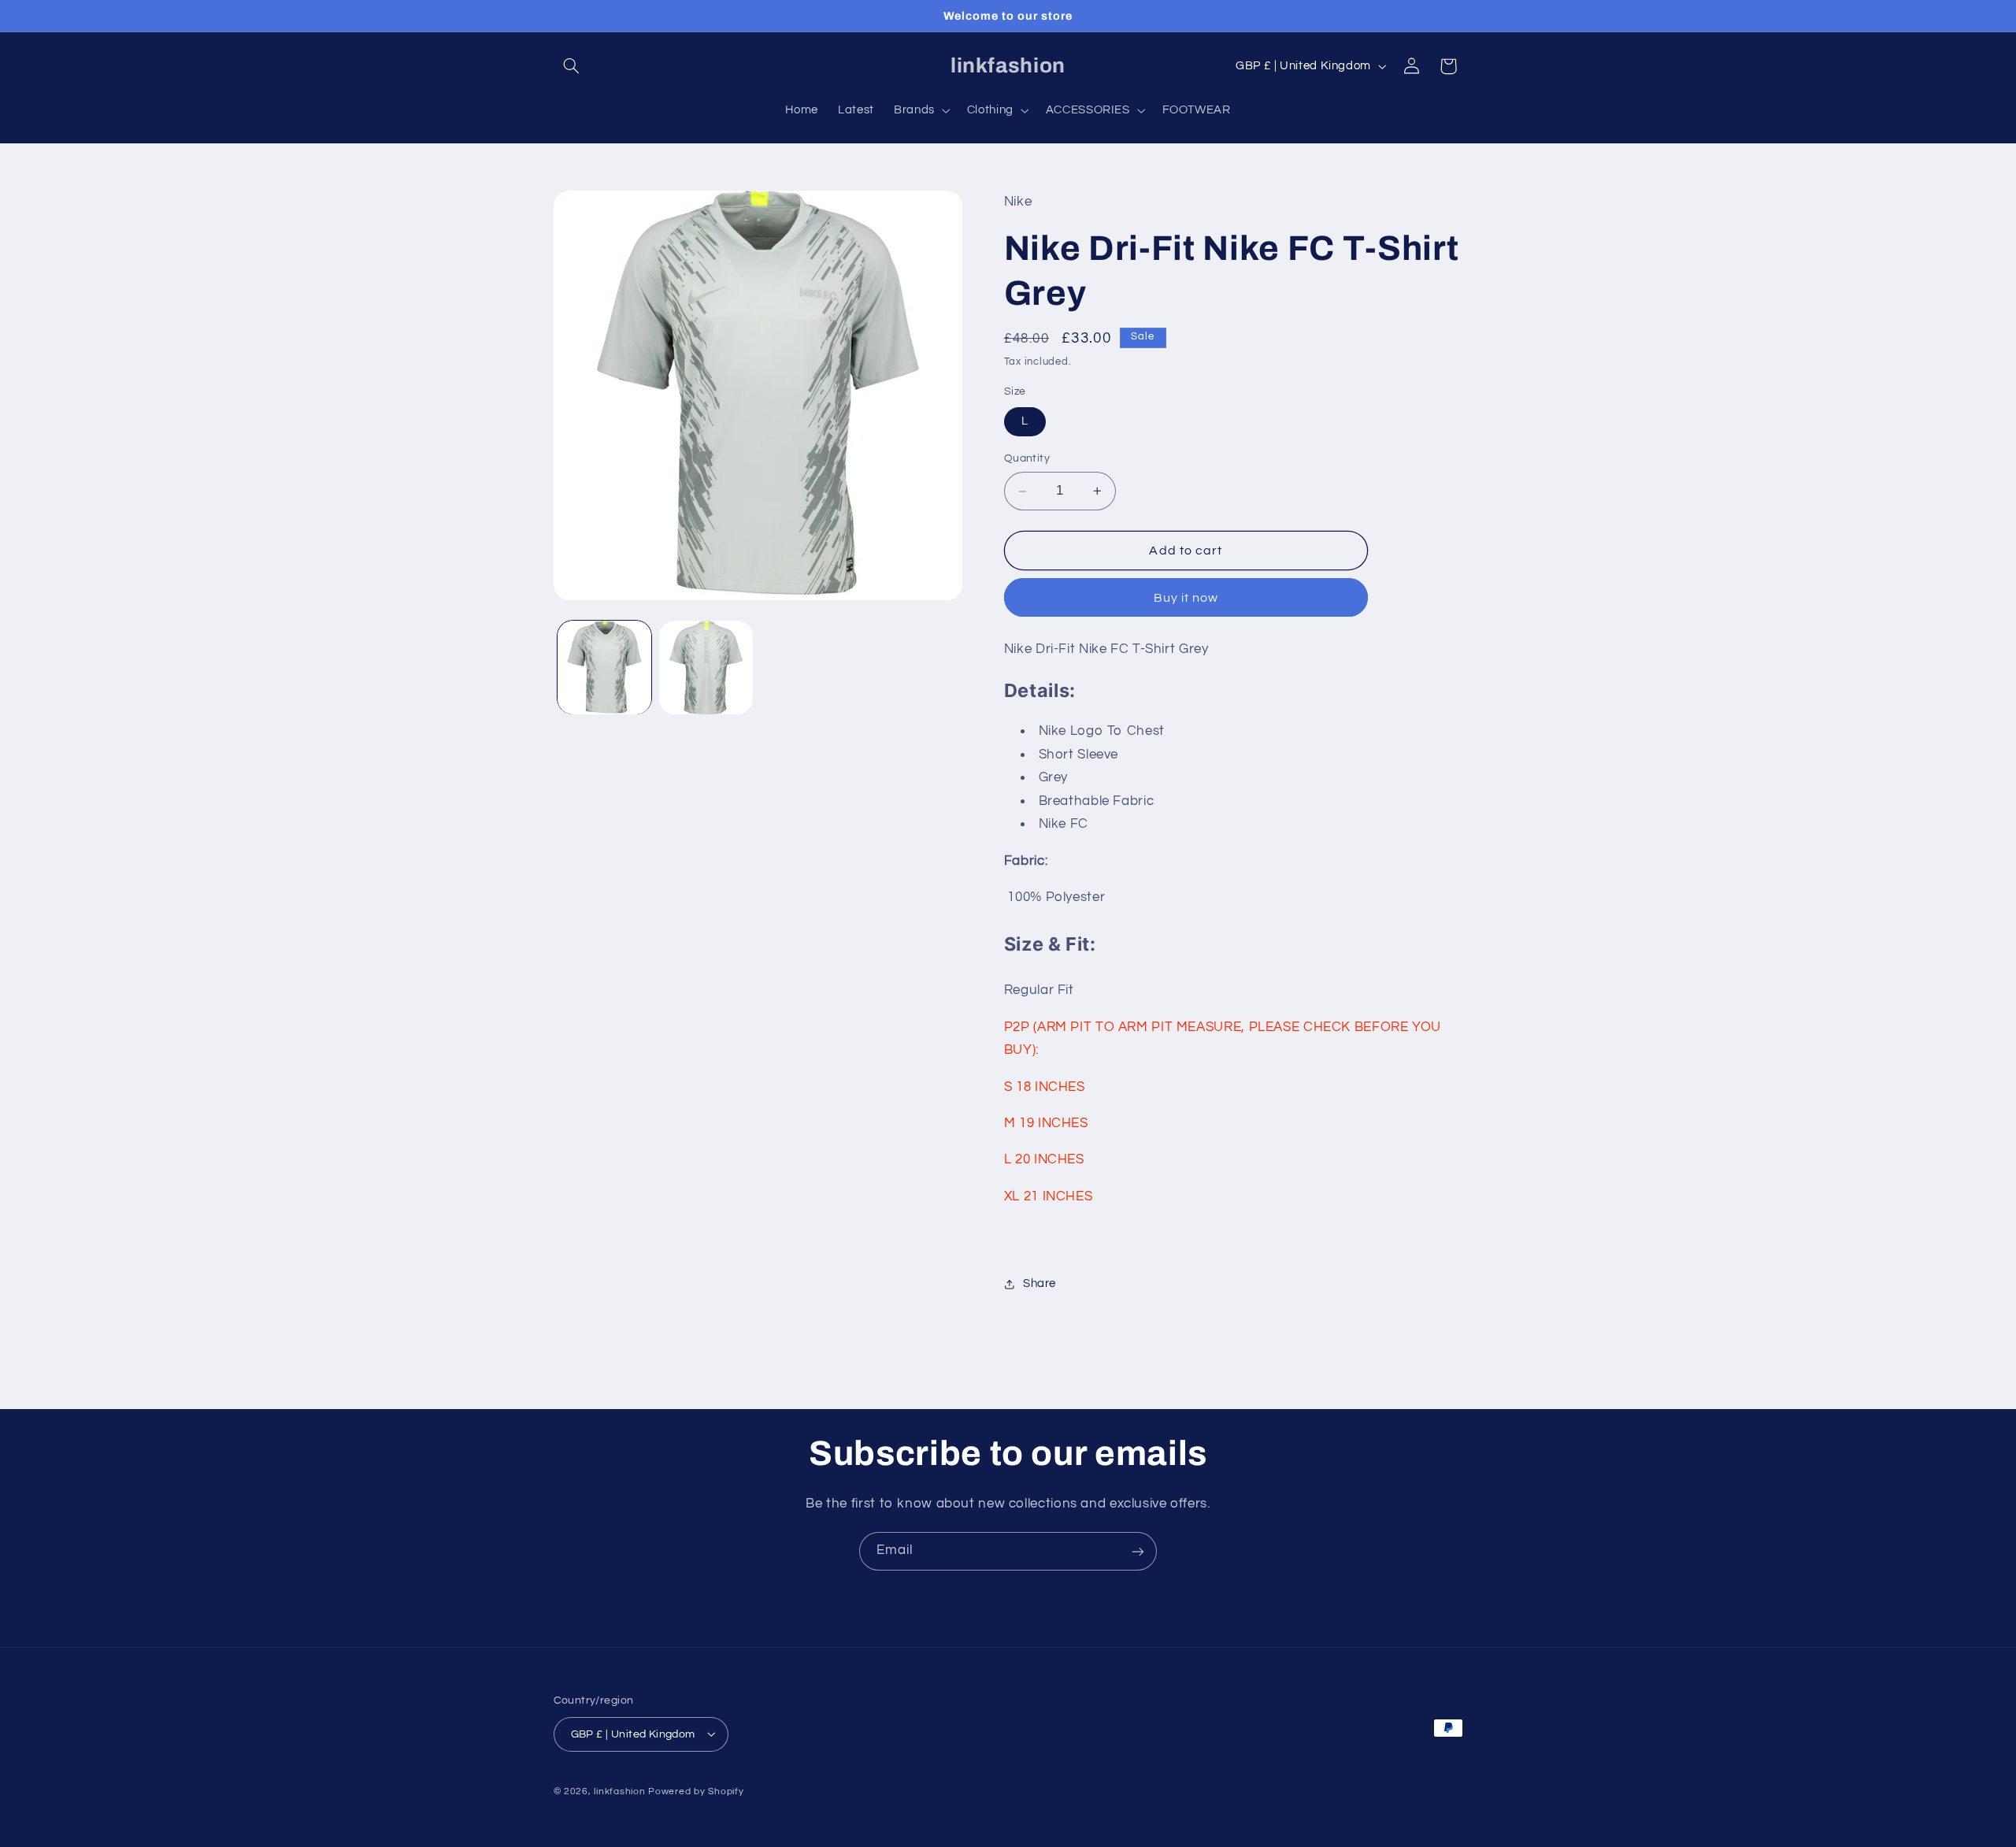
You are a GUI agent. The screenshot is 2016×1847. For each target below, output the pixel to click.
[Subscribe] (1138, 1551)
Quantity (1027, 459)
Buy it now (1186, 598)
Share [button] (1039, 1283)
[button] (572, 66)
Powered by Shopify (696, 1791)
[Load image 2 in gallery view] (706, 668)
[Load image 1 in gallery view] (604, 668)
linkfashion (619, 1791)
